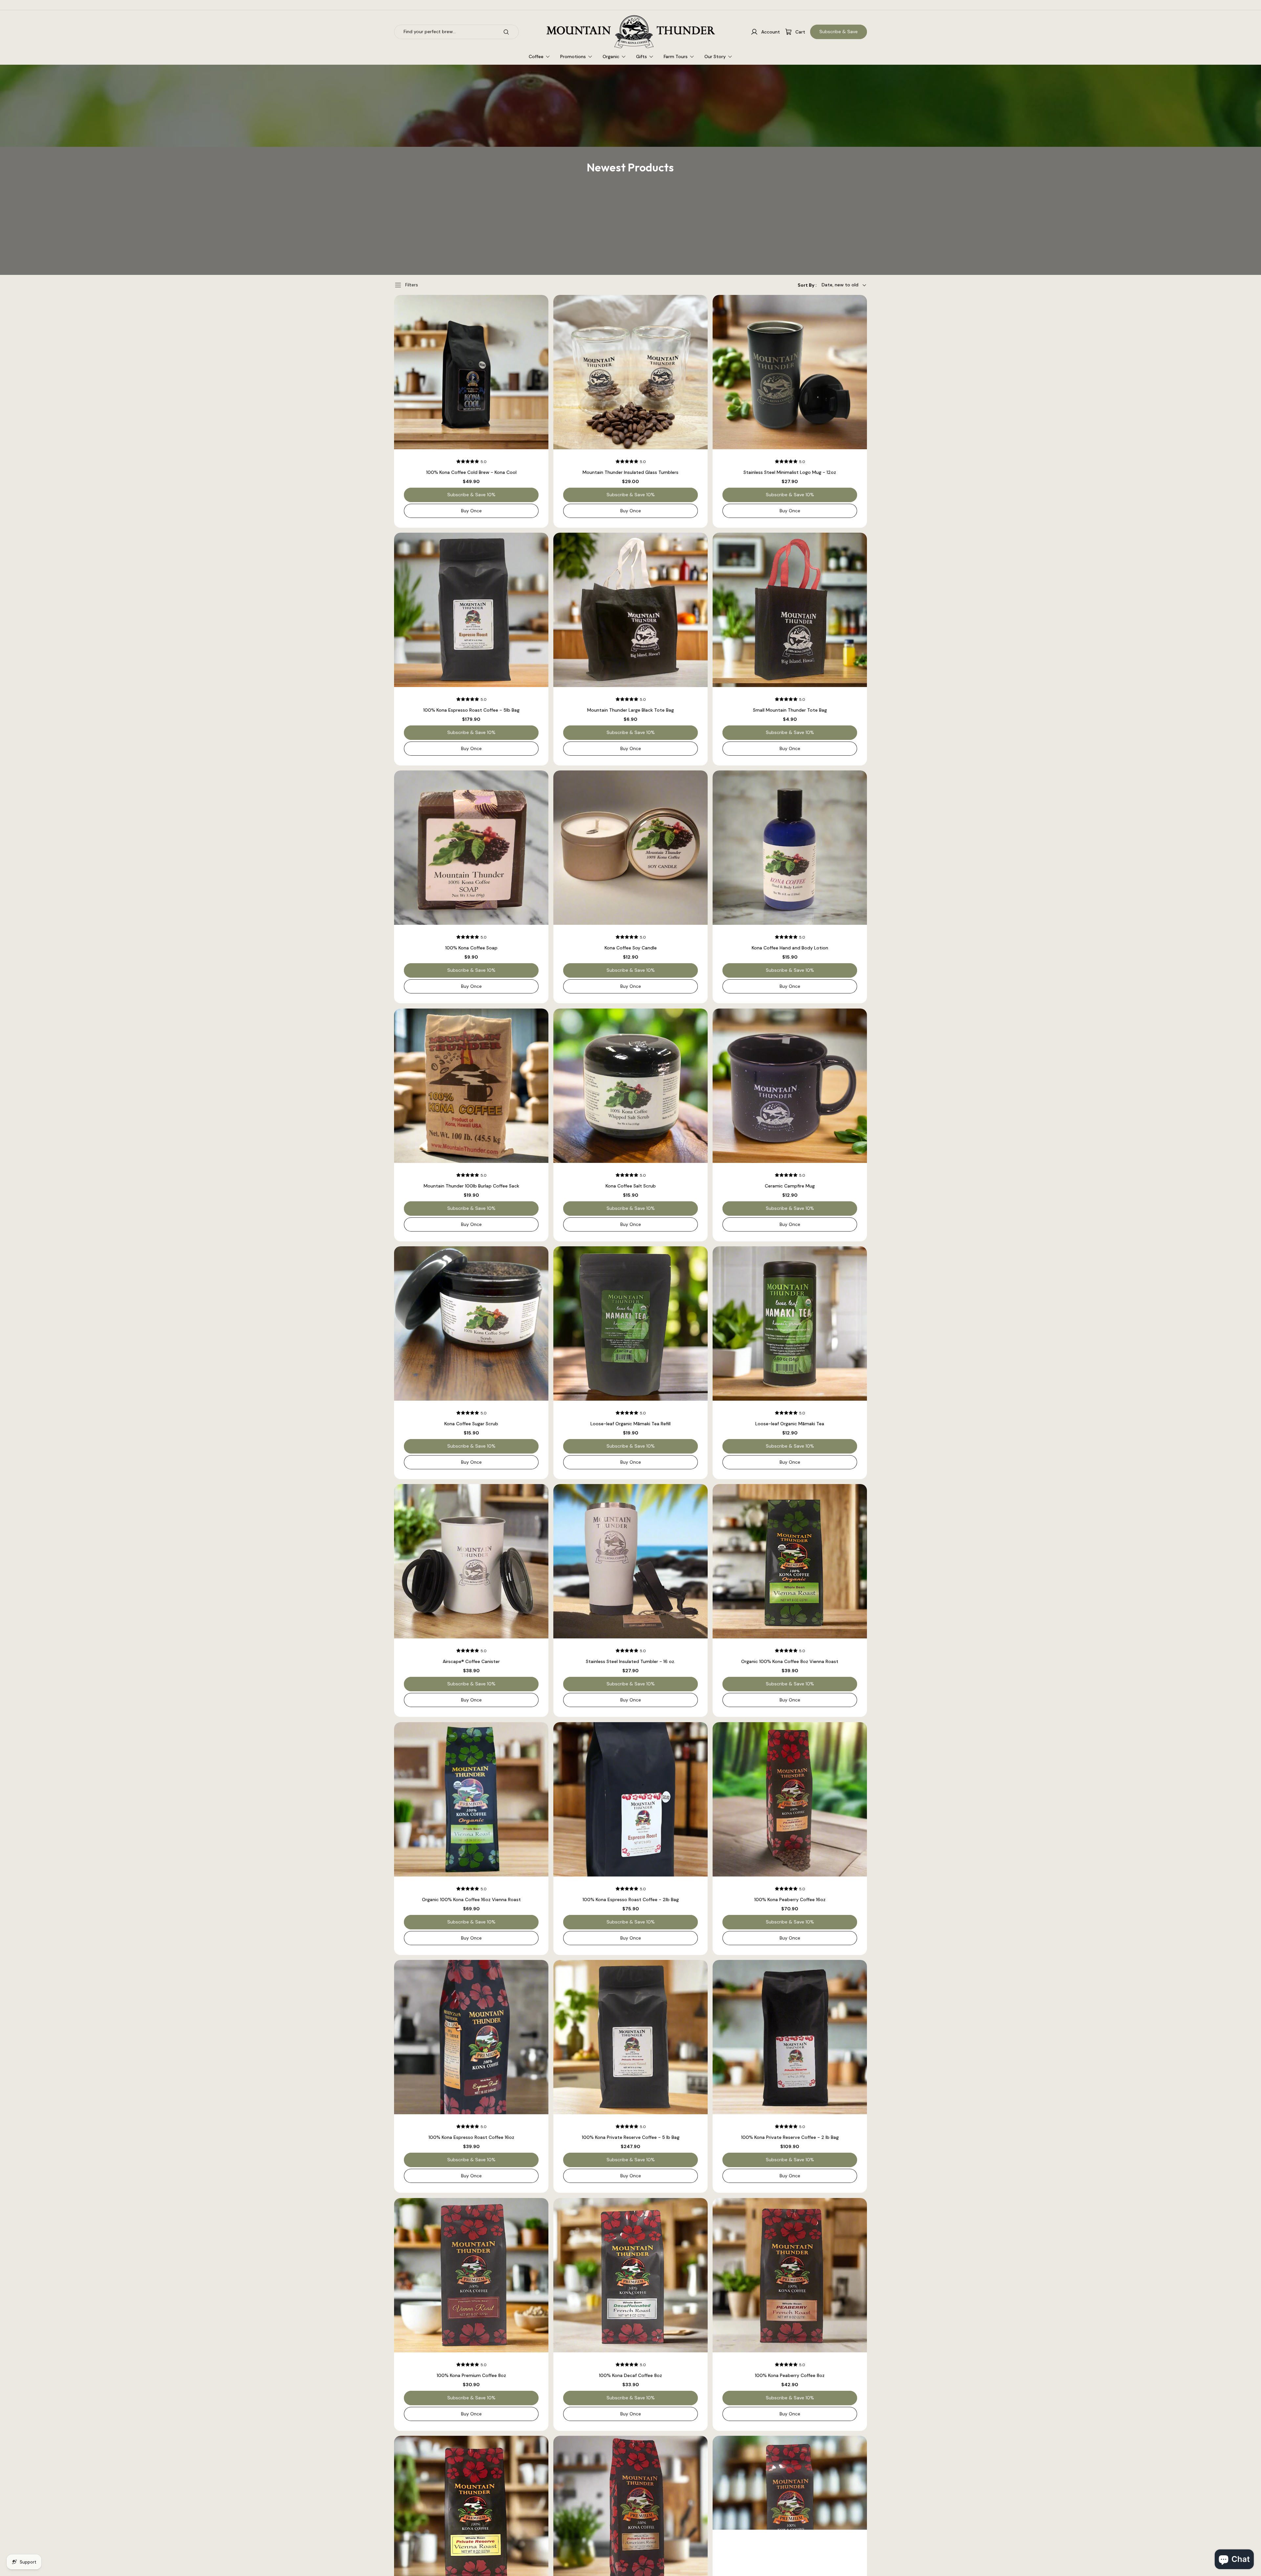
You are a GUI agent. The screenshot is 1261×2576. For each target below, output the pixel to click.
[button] (832, 285)
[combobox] (445, 32)
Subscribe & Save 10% (471, 495)
